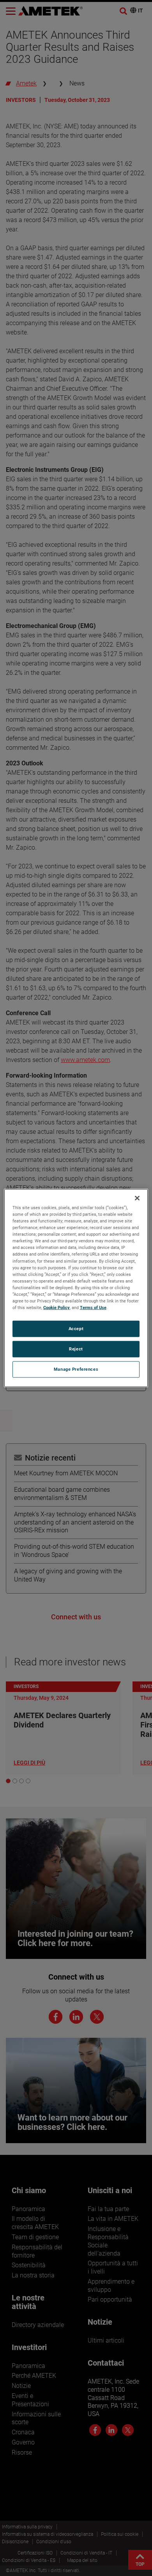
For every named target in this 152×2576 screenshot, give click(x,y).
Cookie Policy (57, 1308)
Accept (76, 1329)
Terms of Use (93, 1308)
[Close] (137, 1198)
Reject (76, 1349)
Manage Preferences (76, 1369)
